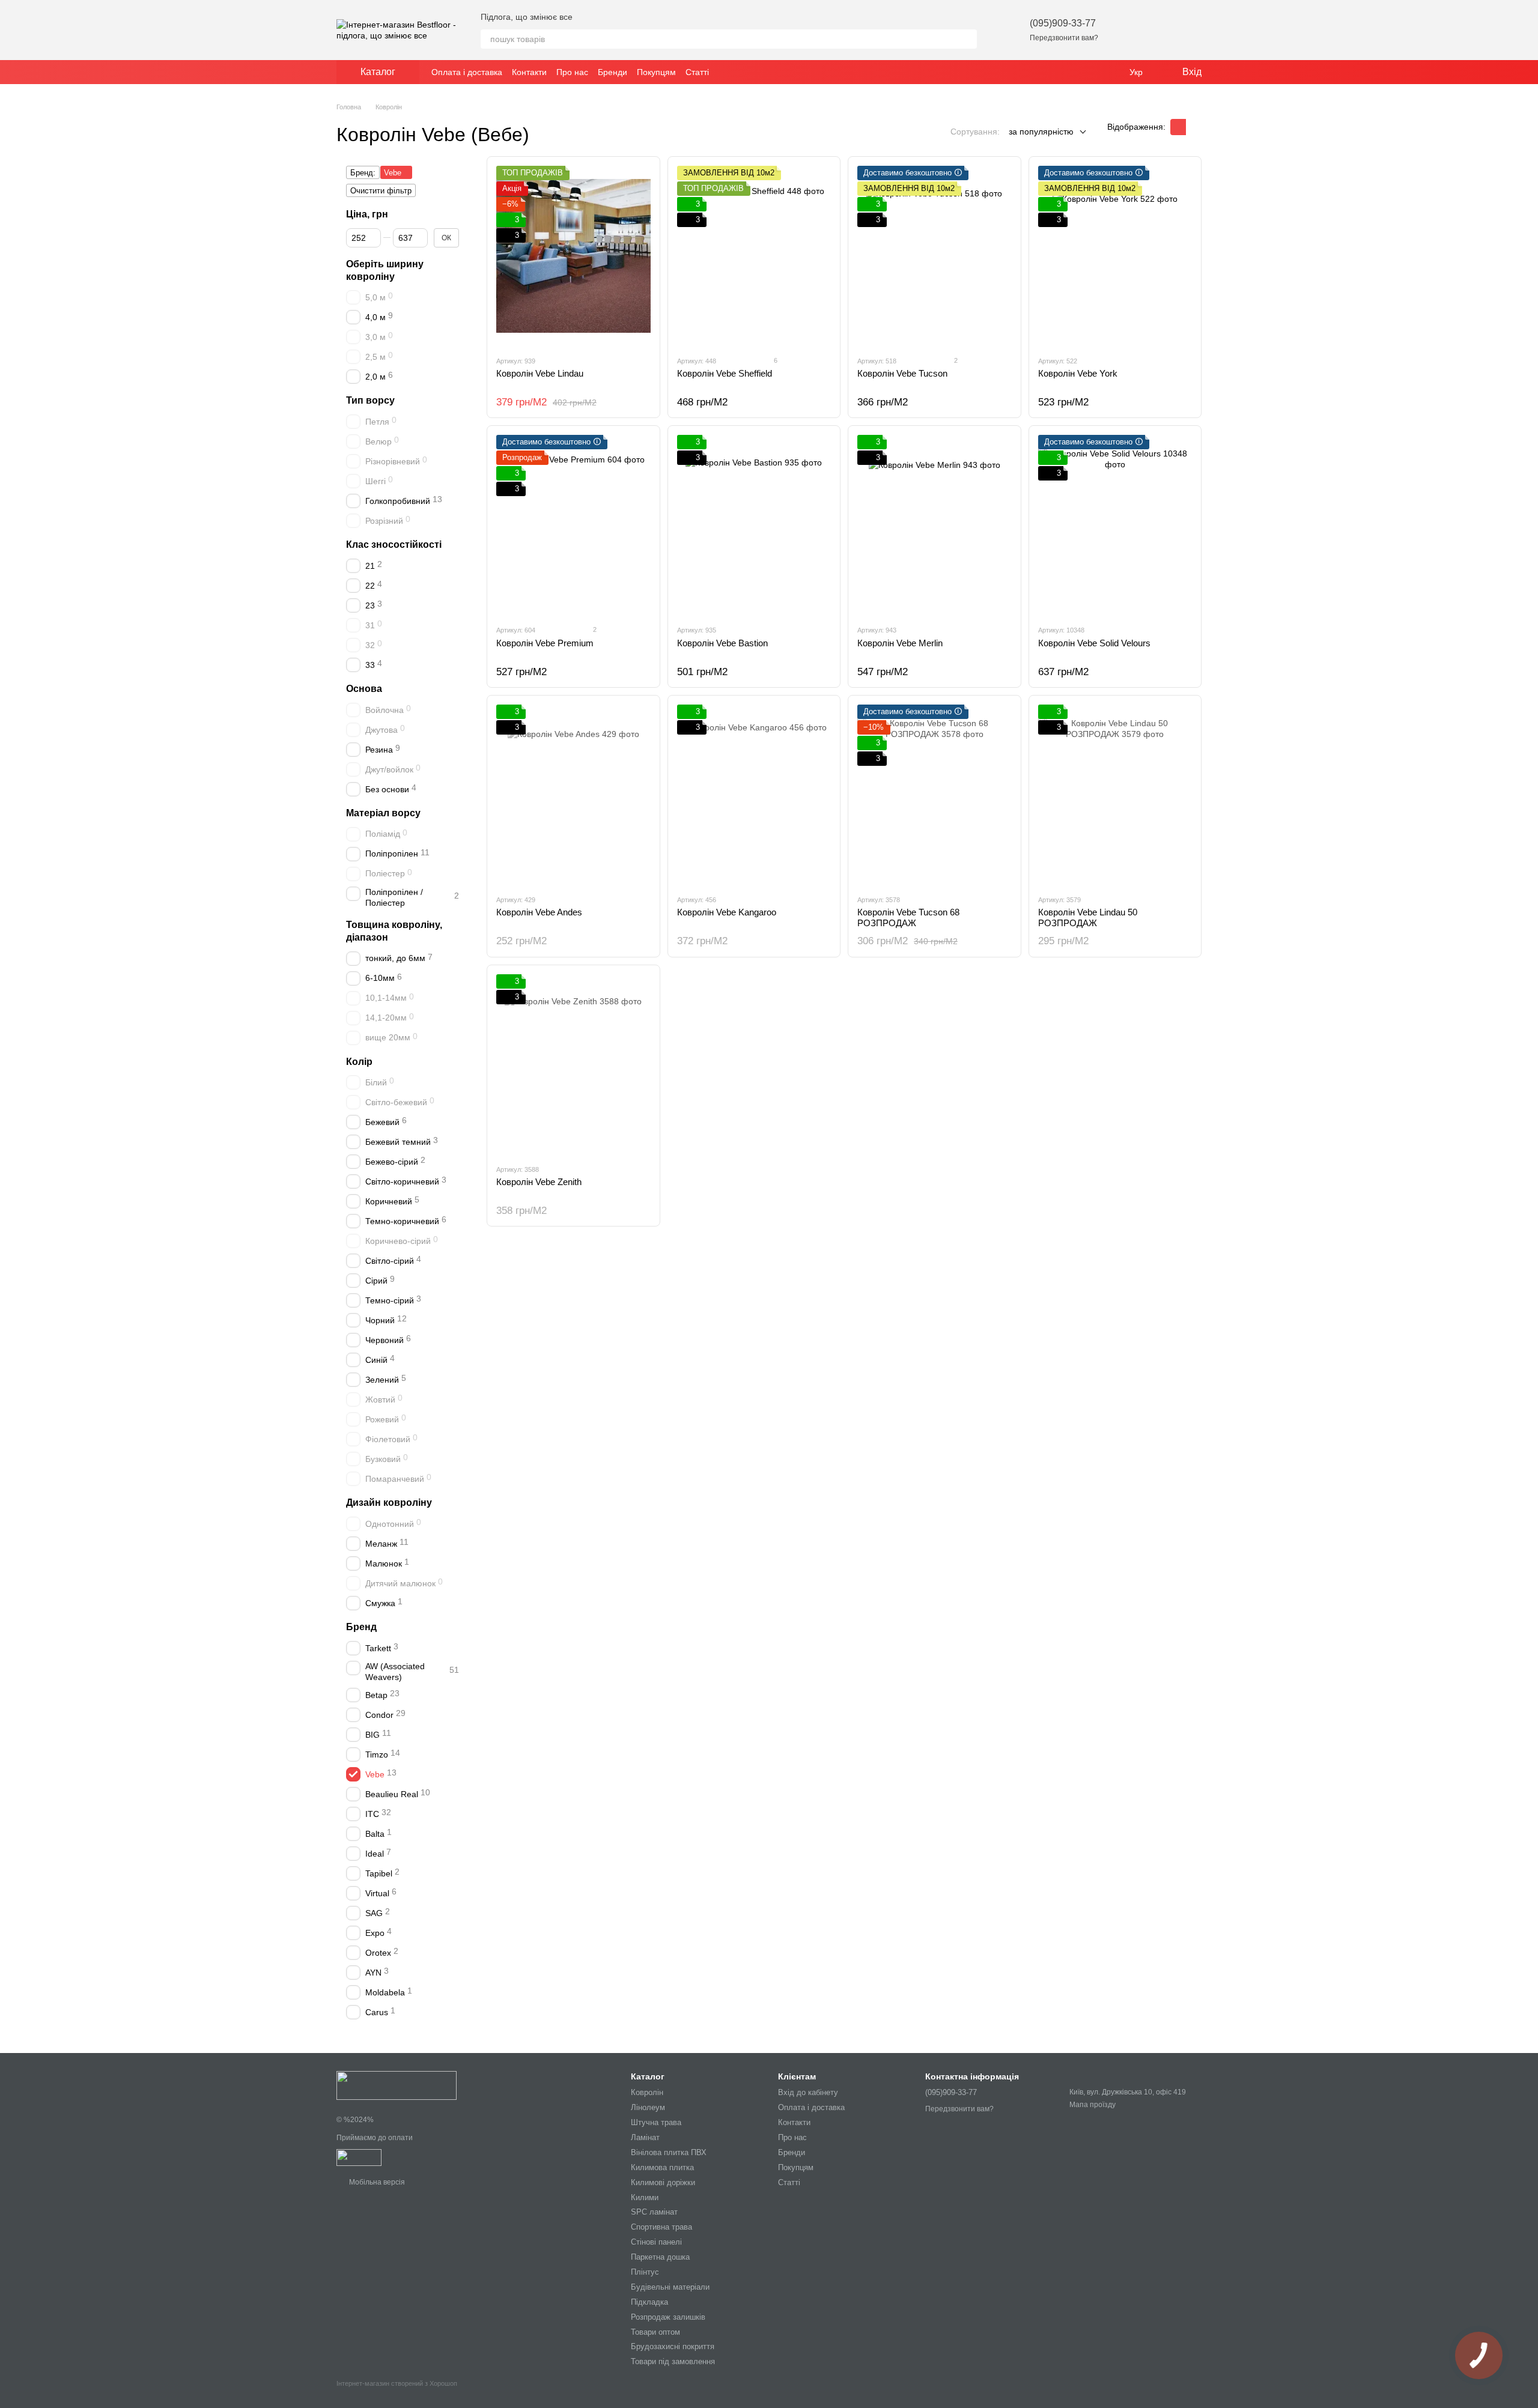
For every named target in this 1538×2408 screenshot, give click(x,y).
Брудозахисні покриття (673, 2346)
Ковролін (647, 2092)
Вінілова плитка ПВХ (669, 2152)
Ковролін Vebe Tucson (902, 373)
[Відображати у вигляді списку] (1194, 127)
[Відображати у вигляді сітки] (1178, 127)
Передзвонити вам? (1064, 38)
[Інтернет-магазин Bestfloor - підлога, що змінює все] (397, 2085)
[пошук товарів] (967, 39)
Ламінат (645, 2137)
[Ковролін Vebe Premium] (573, 525)
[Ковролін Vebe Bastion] (754, 525)
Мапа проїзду (1093, 2105)
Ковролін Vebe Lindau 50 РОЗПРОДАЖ (1088, 917)
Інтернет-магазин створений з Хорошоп (397, 2383)
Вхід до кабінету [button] (808, 2092)
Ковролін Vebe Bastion (722, 643)
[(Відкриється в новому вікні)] (359, 2157)
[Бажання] (1129, 30)
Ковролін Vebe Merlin (900, 643)
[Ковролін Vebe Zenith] (573, 1064)
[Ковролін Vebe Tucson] (935, 256)
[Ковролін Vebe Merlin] (935, 525)
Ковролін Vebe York (1078, 373)
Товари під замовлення (673, 2361)
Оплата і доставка (467, 72)
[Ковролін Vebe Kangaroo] (754, 795)
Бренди (612, 72)
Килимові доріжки (663, 2182)
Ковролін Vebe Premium (545, 643)
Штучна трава (656, 2122)
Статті (697, 72)
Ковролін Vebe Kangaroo (727, 912)
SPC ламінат (654, 2212)
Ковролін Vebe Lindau (540, 373)
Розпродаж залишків (668, 2317)
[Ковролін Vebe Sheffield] (754, 256)
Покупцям (656, 72)
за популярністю (1041, 132)
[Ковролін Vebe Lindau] (573, 256)
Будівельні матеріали (670, 2287)
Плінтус (645, 2272)
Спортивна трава (661, 2227)
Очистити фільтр (381, 191)
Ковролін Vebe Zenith (539, 1182)
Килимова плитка (662, 2167)
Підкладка (649, 2302)
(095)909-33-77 (1063, 23)
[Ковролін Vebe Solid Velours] (1115, 525)
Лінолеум (648, 2107)
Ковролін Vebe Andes (539, 912)
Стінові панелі (656, 2242)
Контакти (529, 72)
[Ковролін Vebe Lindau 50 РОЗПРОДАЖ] (1115, 795)
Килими (645, 2197)
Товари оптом (655, 2332)
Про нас (572, 72)
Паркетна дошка (660, 2257)
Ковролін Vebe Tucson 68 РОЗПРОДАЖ (908, 917)
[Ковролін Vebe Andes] (573, 795)
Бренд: (363, 173)
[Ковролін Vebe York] (1115, 256)
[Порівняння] (1161, 30)
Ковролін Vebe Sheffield (725, 373)
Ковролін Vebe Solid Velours (1094, 643)
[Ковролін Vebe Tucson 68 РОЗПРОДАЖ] (935, 795)
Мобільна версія (376, 2182)
